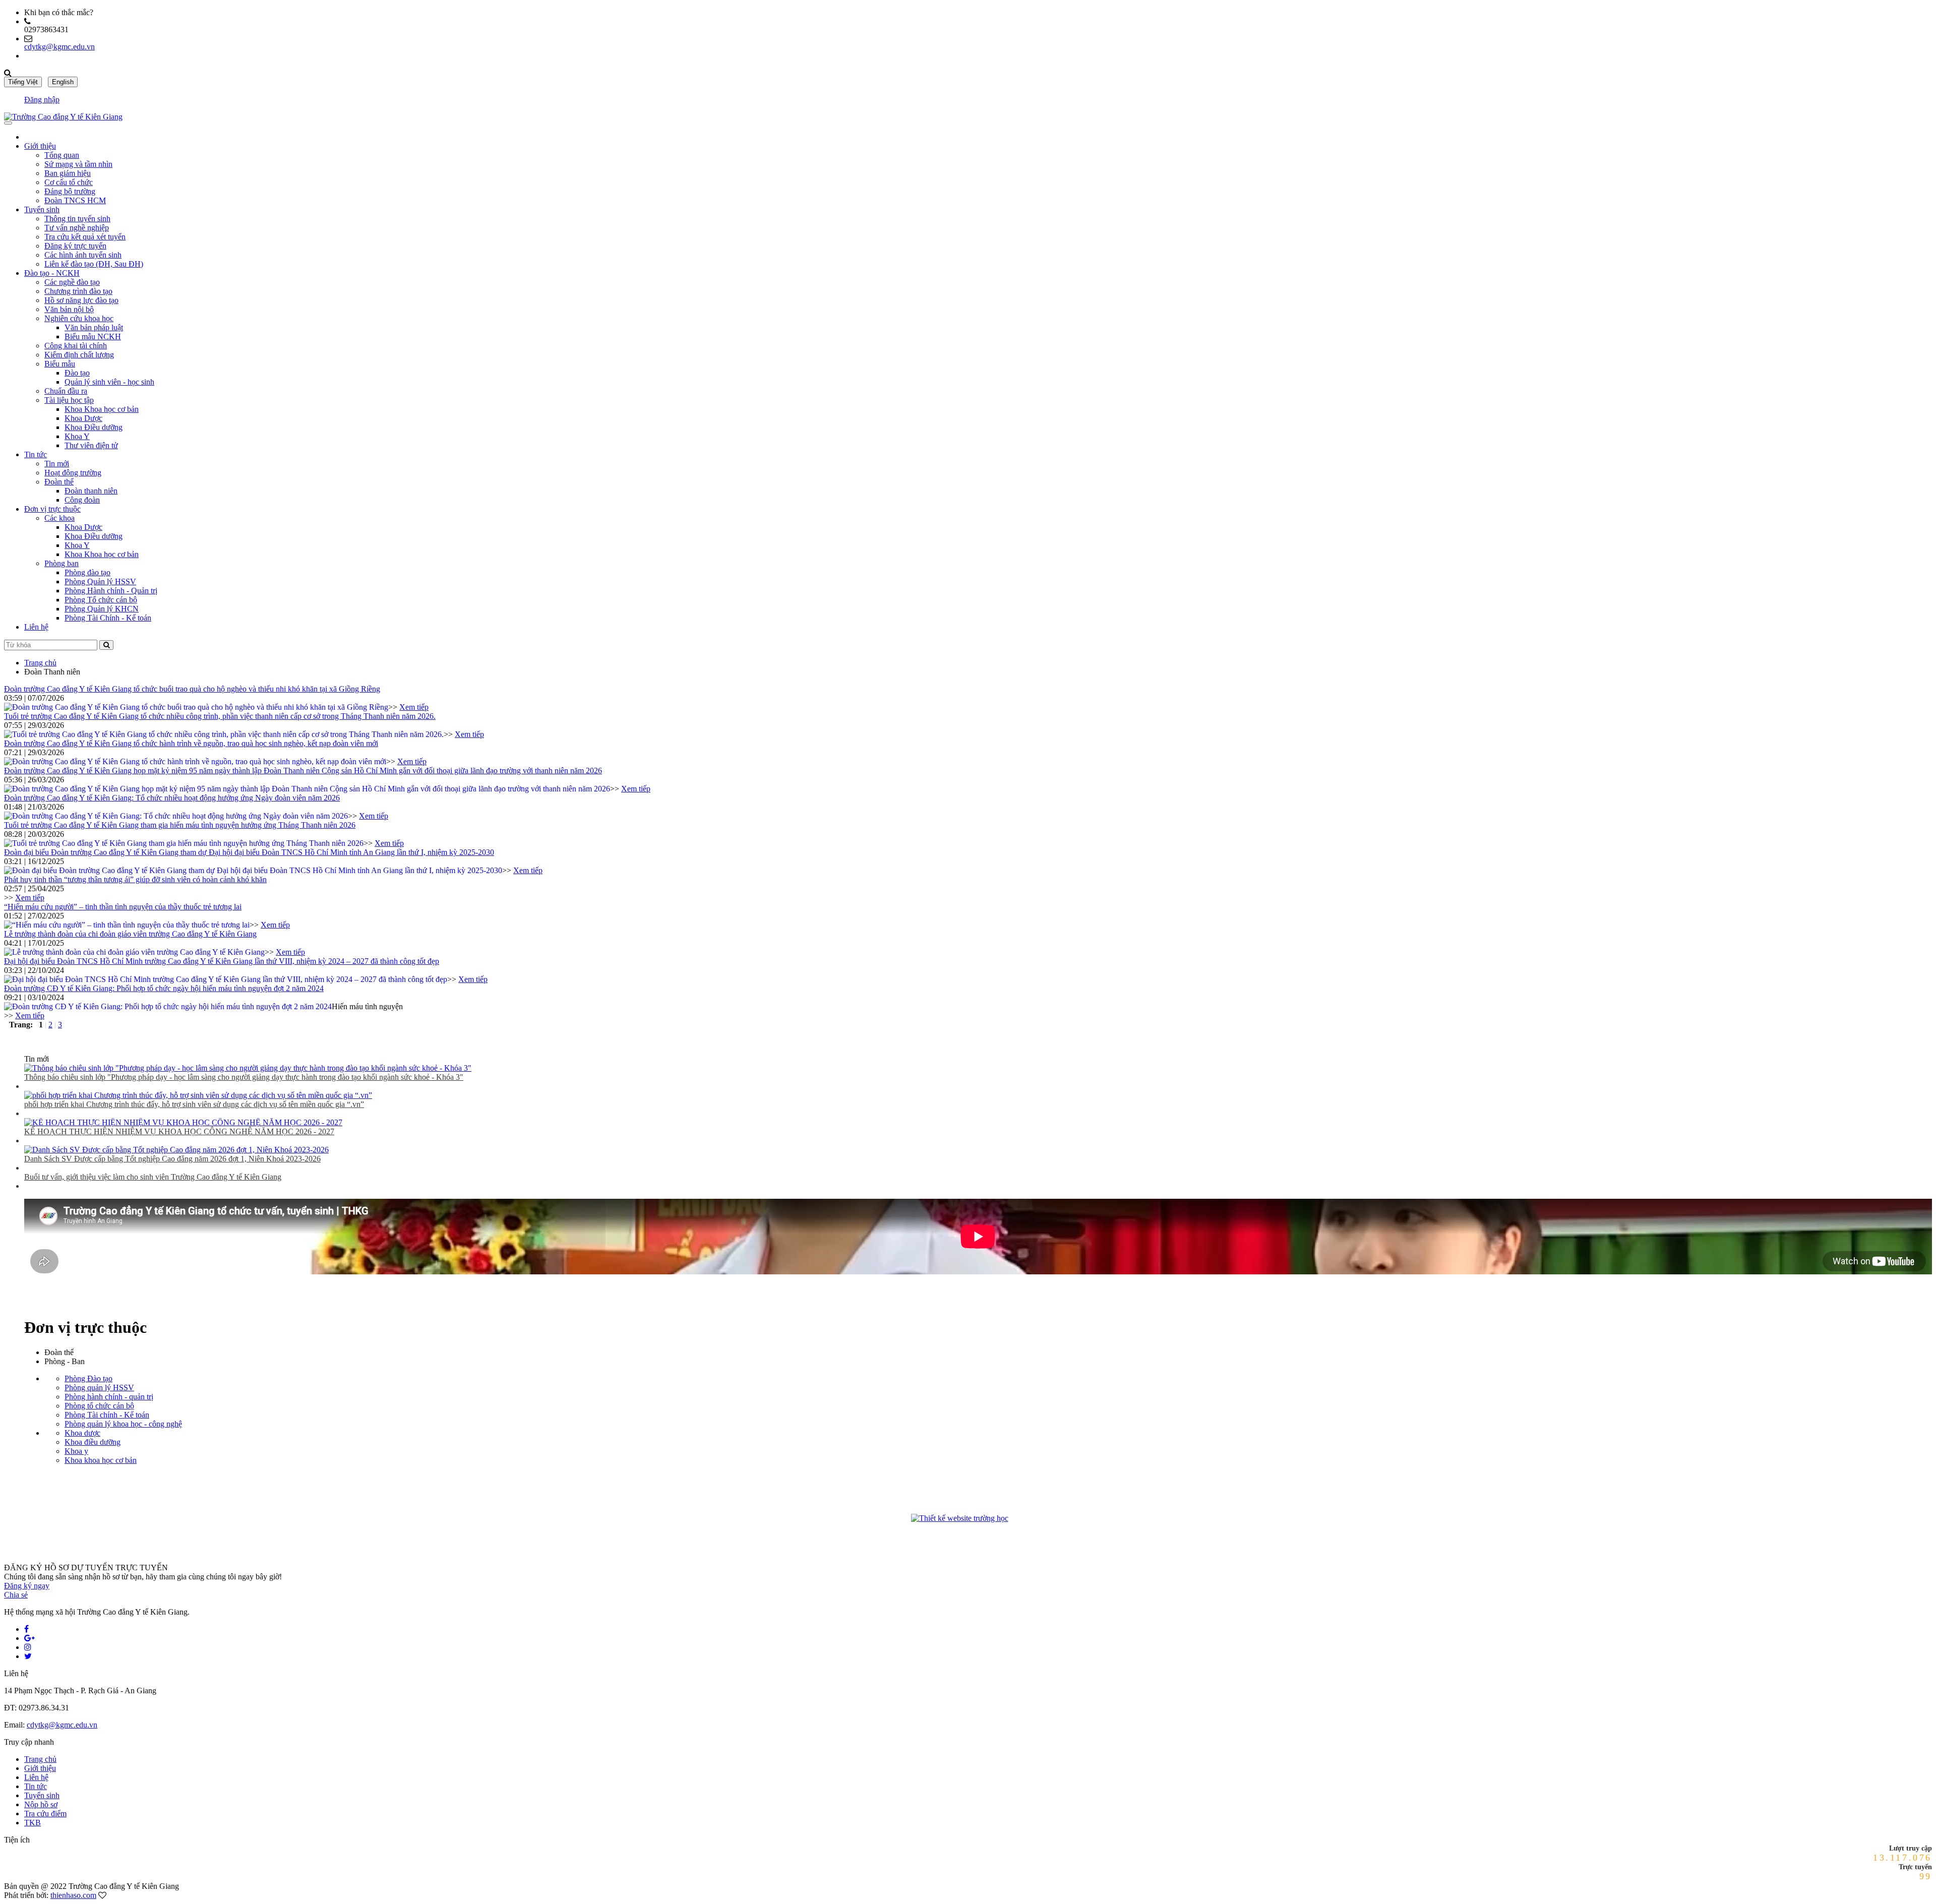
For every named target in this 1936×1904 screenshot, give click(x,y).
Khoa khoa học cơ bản (101, 1460)
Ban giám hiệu (68, 173)
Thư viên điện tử (91, 445)
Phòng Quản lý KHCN (102, 609)
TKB (33, 1823)
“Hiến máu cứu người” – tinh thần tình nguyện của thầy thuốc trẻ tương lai (123, 907)
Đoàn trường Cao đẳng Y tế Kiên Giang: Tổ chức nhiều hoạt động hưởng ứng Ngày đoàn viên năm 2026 (172, 798)
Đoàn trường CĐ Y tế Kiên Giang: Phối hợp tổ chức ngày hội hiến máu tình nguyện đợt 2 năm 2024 (164, 988)
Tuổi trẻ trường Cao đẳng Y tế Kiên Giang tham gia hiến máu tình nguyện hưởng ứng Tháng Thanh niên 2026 (180, 825)
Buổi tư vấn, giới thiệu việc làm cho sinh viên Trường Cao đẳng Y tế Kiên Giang (153, 1177)
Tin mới (57, 464)
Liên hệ (36, 627)
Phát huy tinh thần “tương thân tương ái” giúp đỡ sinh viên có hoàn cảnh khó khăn (135, 879)
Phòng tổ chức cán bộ (99, 1406)
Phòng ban (62, 563)
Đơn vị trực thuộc (52, 509)
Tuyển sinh (42, 209)
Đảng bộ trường (70, 191)
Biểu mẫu (60, 364)
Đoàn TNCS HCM (75, 200)
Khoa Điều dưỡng (94, 427)
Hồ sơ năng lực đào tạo (81, 300)
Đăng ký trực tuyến (75, 246)
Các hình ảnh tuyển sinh (83, 255)
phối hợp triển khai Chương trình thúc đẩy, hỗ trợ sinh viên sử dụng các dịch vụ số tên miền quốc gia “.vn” (194, 1104)
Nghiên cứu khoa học (79, 318)
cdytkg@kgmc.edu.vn (59, 47)
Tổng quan (62, 155)
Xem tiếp (414, 707)
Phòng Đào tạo (88, 1378)
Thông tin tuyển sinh (77, 219)
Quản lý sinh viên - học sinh (109, 382)
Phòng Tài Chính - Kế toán (108, 618)
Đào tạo (77, 373)
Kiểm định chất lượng (79, 355)
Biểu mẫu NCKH (93, 336)
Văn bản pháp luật (94, 327)
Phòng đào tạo (87, 572)
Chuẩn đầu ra (66, 391)
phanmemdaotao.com (1028, 1520)
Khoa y (76, 1451)
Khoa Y (77, 436)
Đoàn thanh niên (91, 491)
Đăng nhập (42, 100)
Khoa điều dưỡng (93, 1442)
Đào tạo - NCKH (52, 273)
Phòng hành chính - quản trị (109, 1397)
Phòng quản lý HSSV (99, 1388)
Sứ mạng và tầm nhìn (78, 164)
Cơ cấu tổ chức (69, 182)
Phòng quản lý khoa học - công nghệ (123, 1424)
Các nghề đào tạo (72, 282)
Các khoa (59, 518)
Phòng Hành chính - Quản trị (111, 591)
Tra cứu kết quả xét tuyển (85, 237)
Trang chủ (40, 663)
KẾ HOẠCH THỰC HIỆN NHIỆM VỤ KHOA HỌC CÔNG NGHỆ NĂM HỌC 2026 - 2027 (179, 1131)
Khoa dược (82, 1433)
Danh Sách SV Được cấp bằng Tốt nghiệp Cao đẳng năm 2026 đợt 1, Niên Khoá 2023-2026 (172, 1159)
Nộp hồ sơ (41, 1804)
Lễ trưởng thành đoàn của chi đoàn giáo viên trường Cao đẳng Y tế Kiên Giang (130, 934)
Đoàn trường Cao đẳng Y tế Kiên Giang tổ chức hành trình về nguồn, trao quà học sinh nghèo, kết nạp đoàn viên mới (191, 743)
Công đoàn (82, 500)
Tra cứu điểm (45, 1814)
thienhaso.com (73, 1895)
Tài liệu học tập (69, 400)
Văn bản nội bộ (69, 309)
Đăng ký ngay (27, 1586)
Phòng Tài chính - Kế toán (107, 1415)
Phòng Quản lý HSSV (100, 581)
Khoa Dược (83, 418)
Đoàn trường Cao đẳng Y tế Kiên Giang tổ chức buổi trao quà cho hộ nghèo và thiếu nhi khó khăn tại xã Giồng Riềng (192, 689)
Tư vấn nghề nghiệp (77, 228)
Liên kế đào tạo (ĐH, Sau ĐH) (94, 264)
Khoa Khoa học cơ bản (102, 409)
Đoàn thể (59, 482)
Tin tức (36, 454)
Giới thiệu (40, 146)
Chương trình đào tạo (78, 291)
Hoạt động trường (73, 473)
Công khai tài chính (76, 346)
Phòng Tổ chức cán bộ (101, 600)
